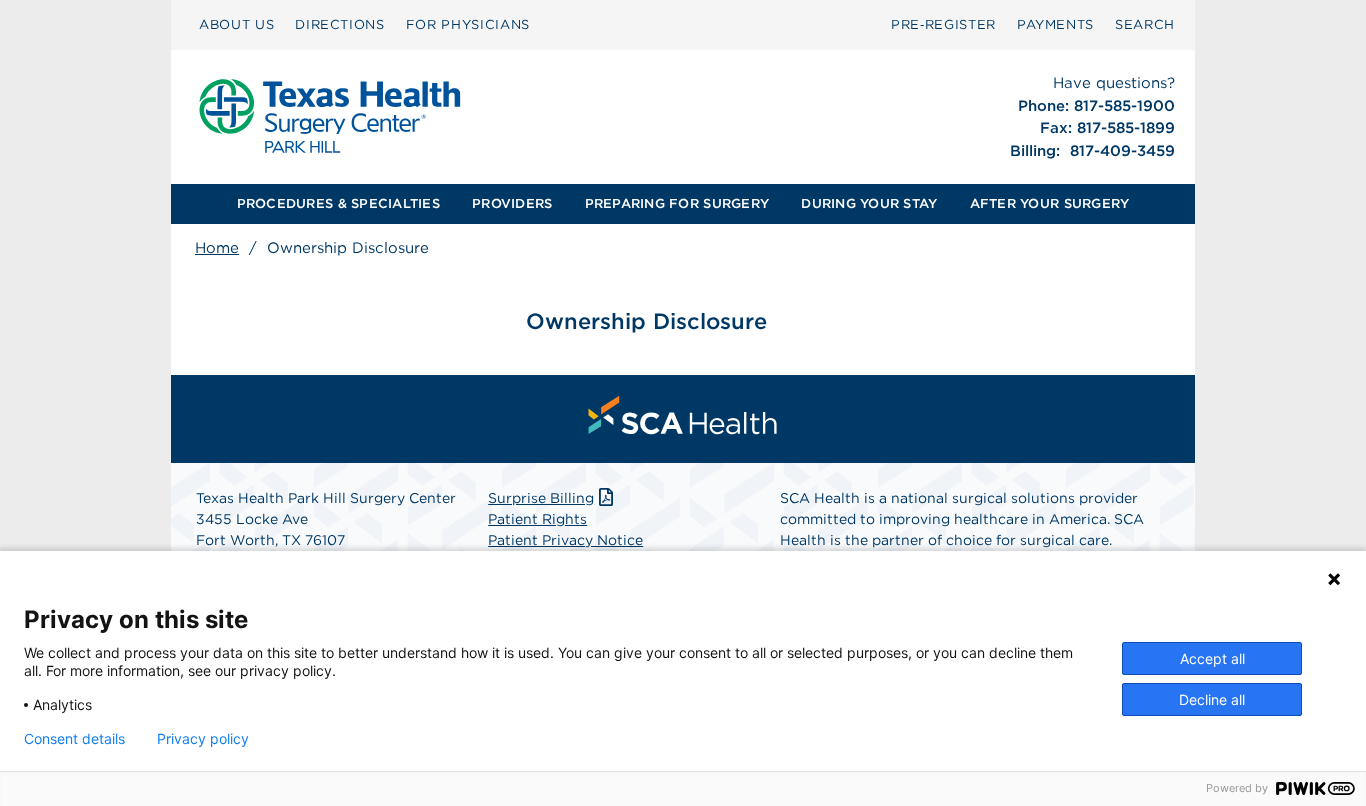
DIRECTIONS (340, 24)
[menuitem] (236, 25)
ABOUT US (236, 24)
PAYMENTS (1055, 24)
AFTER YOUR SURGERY (1050, 203)
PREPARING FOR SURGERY (677, 203)
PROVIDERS (512, 203)
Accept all (1212, 658)
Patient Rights (537, 519)
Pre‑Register (943, 24)
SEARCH (1145, 24)
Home (217, 248)
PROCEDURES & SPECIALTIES (338, 203)
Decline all (1212, 699)
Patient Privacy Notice (565, 540)
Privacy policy (203, 739)
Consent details (74, 739)
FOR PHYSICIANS (468, 24)
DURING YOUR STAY (869, 203)
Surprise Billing (541, 498)
